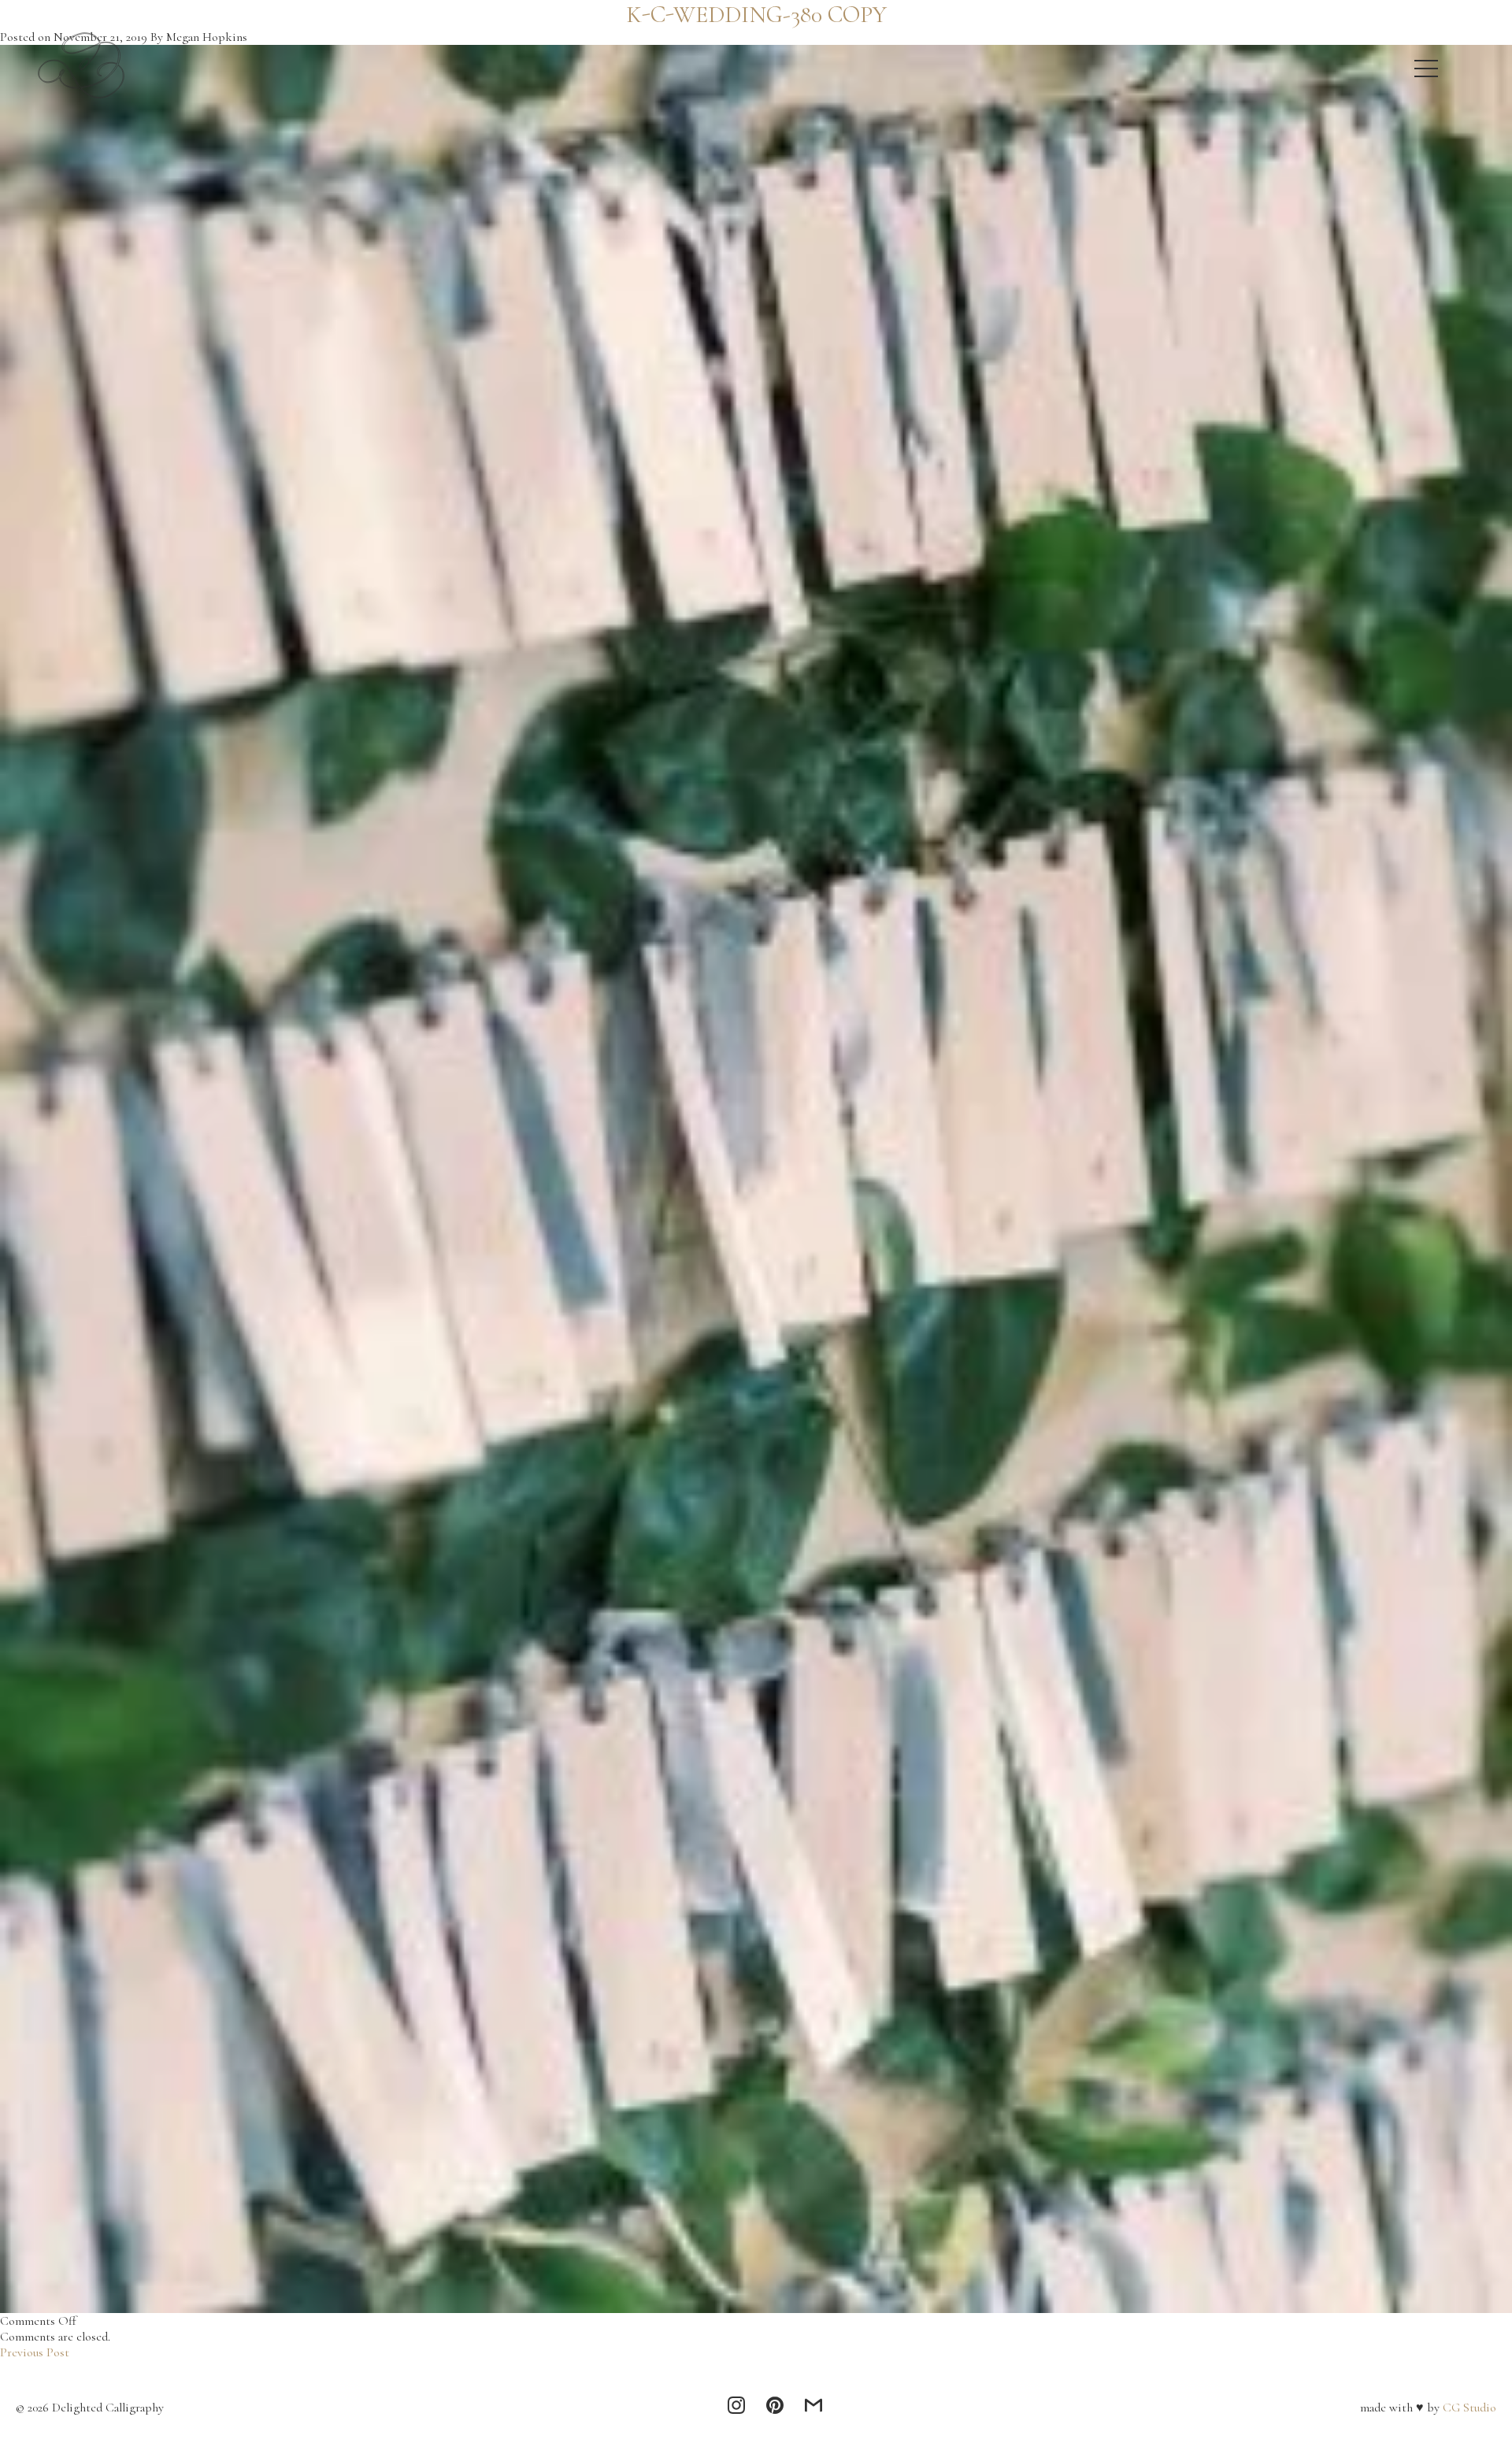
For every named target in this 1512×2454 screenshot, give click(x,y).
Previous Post (35, 2352)
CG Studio (1468, 2408)
